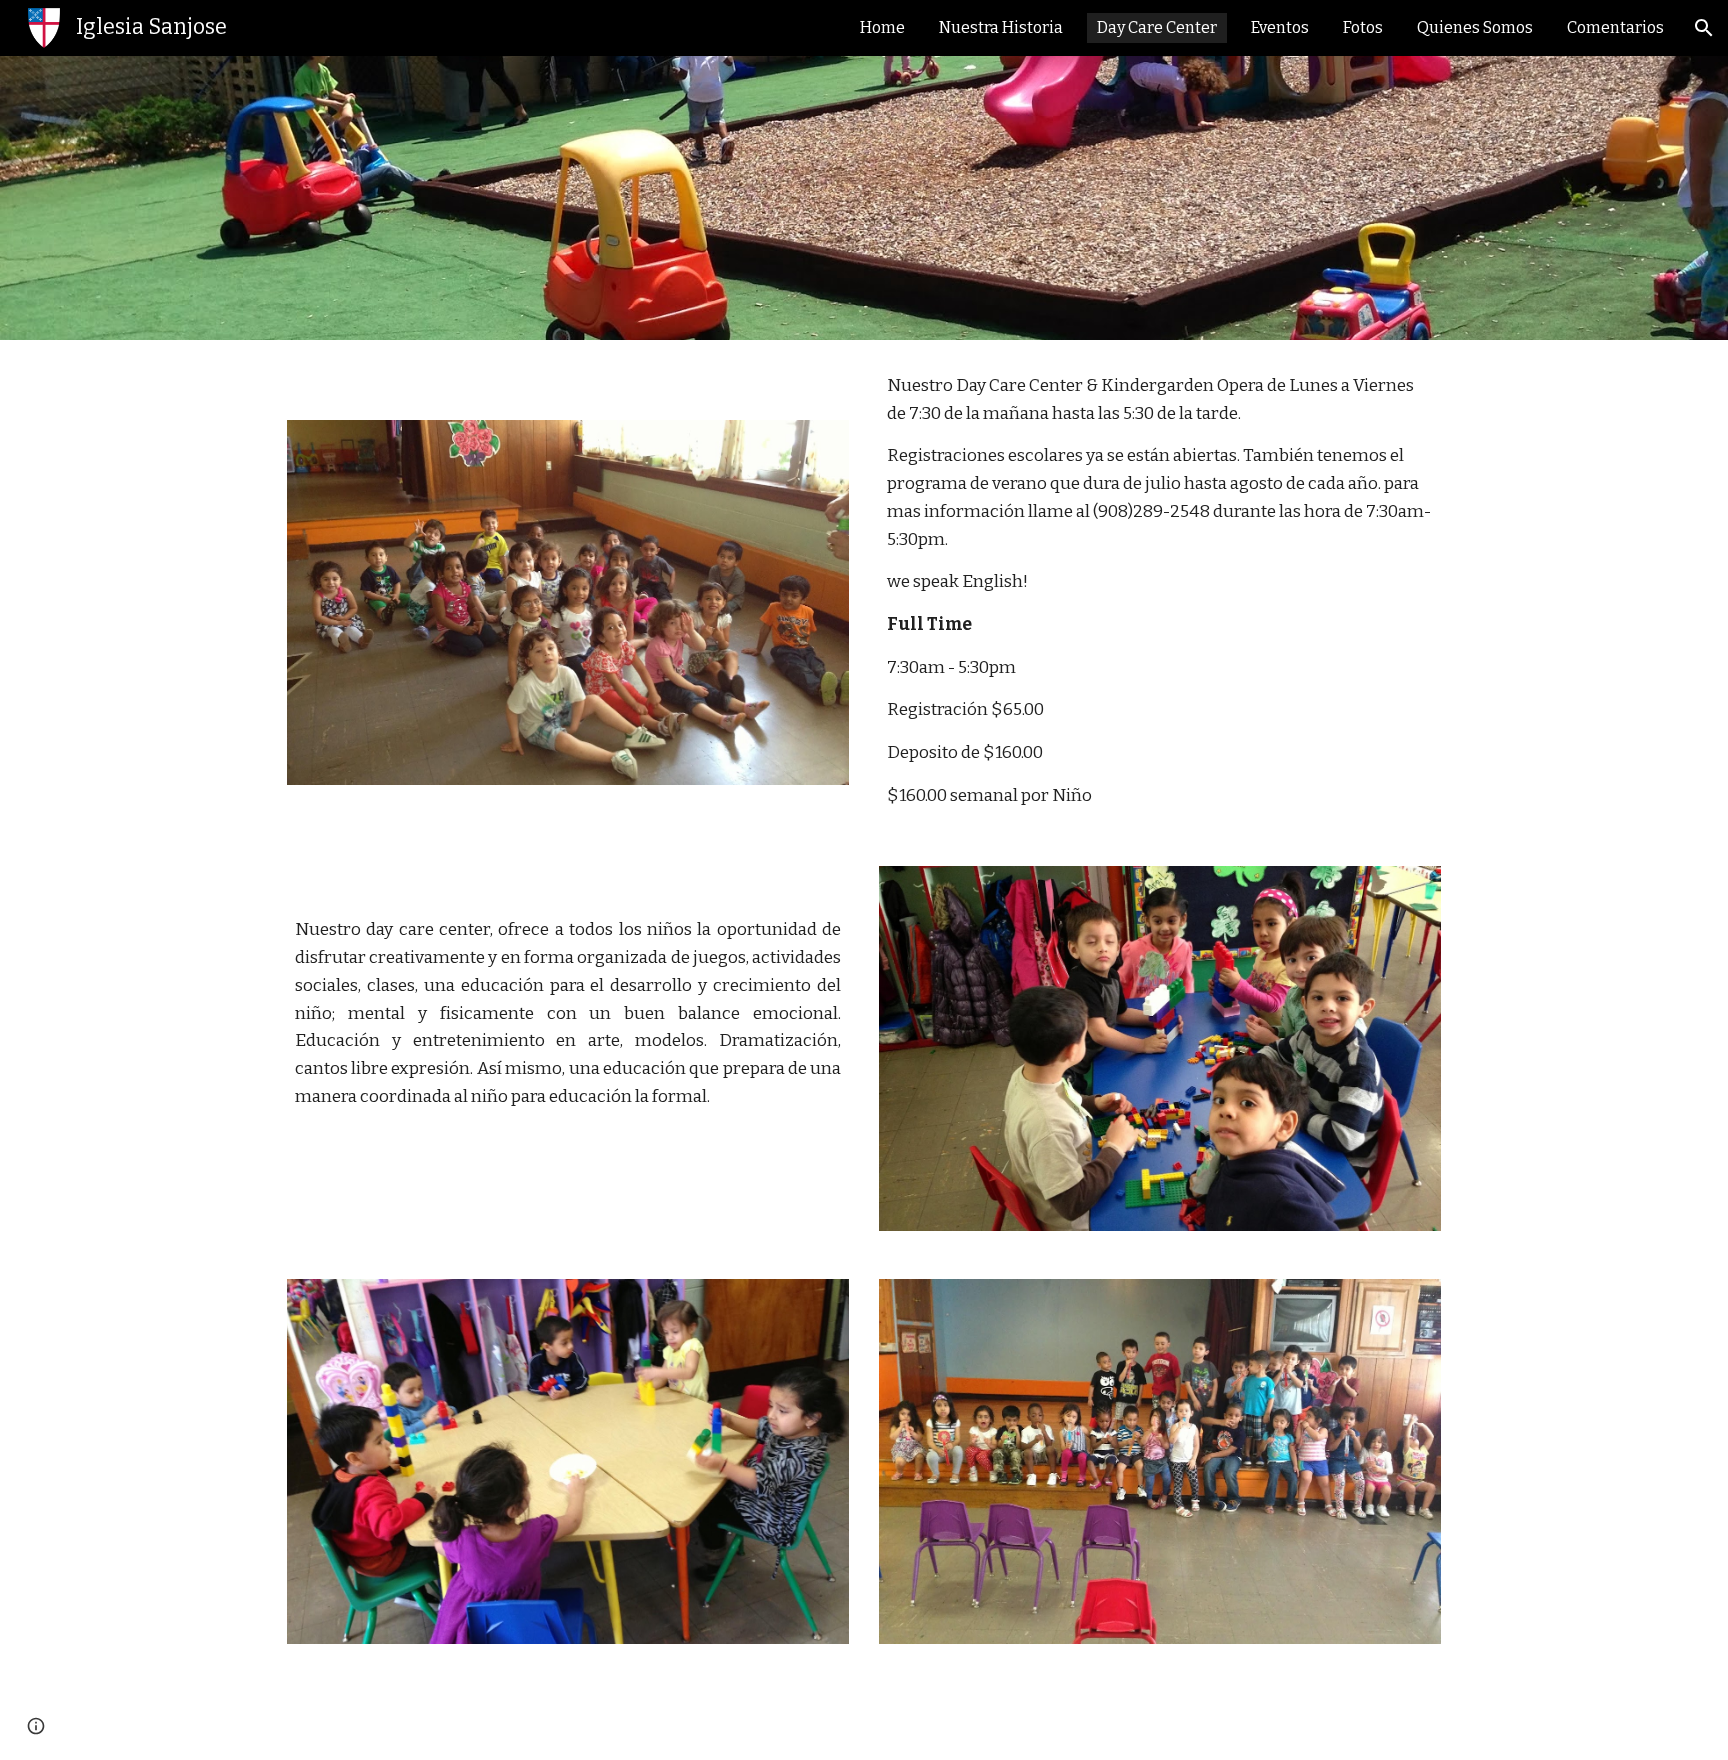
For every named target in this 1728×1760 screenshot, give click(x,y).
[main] (1160, 591)
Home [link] (882, 27)
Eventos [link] (1280, 27)
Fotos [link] (1363, 27)
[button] (1704, 28)
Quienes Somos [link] (1475, 27)
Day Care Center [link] (1157, 27)
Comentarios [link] (1615, 27)
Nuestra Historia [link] (1001, 27)
